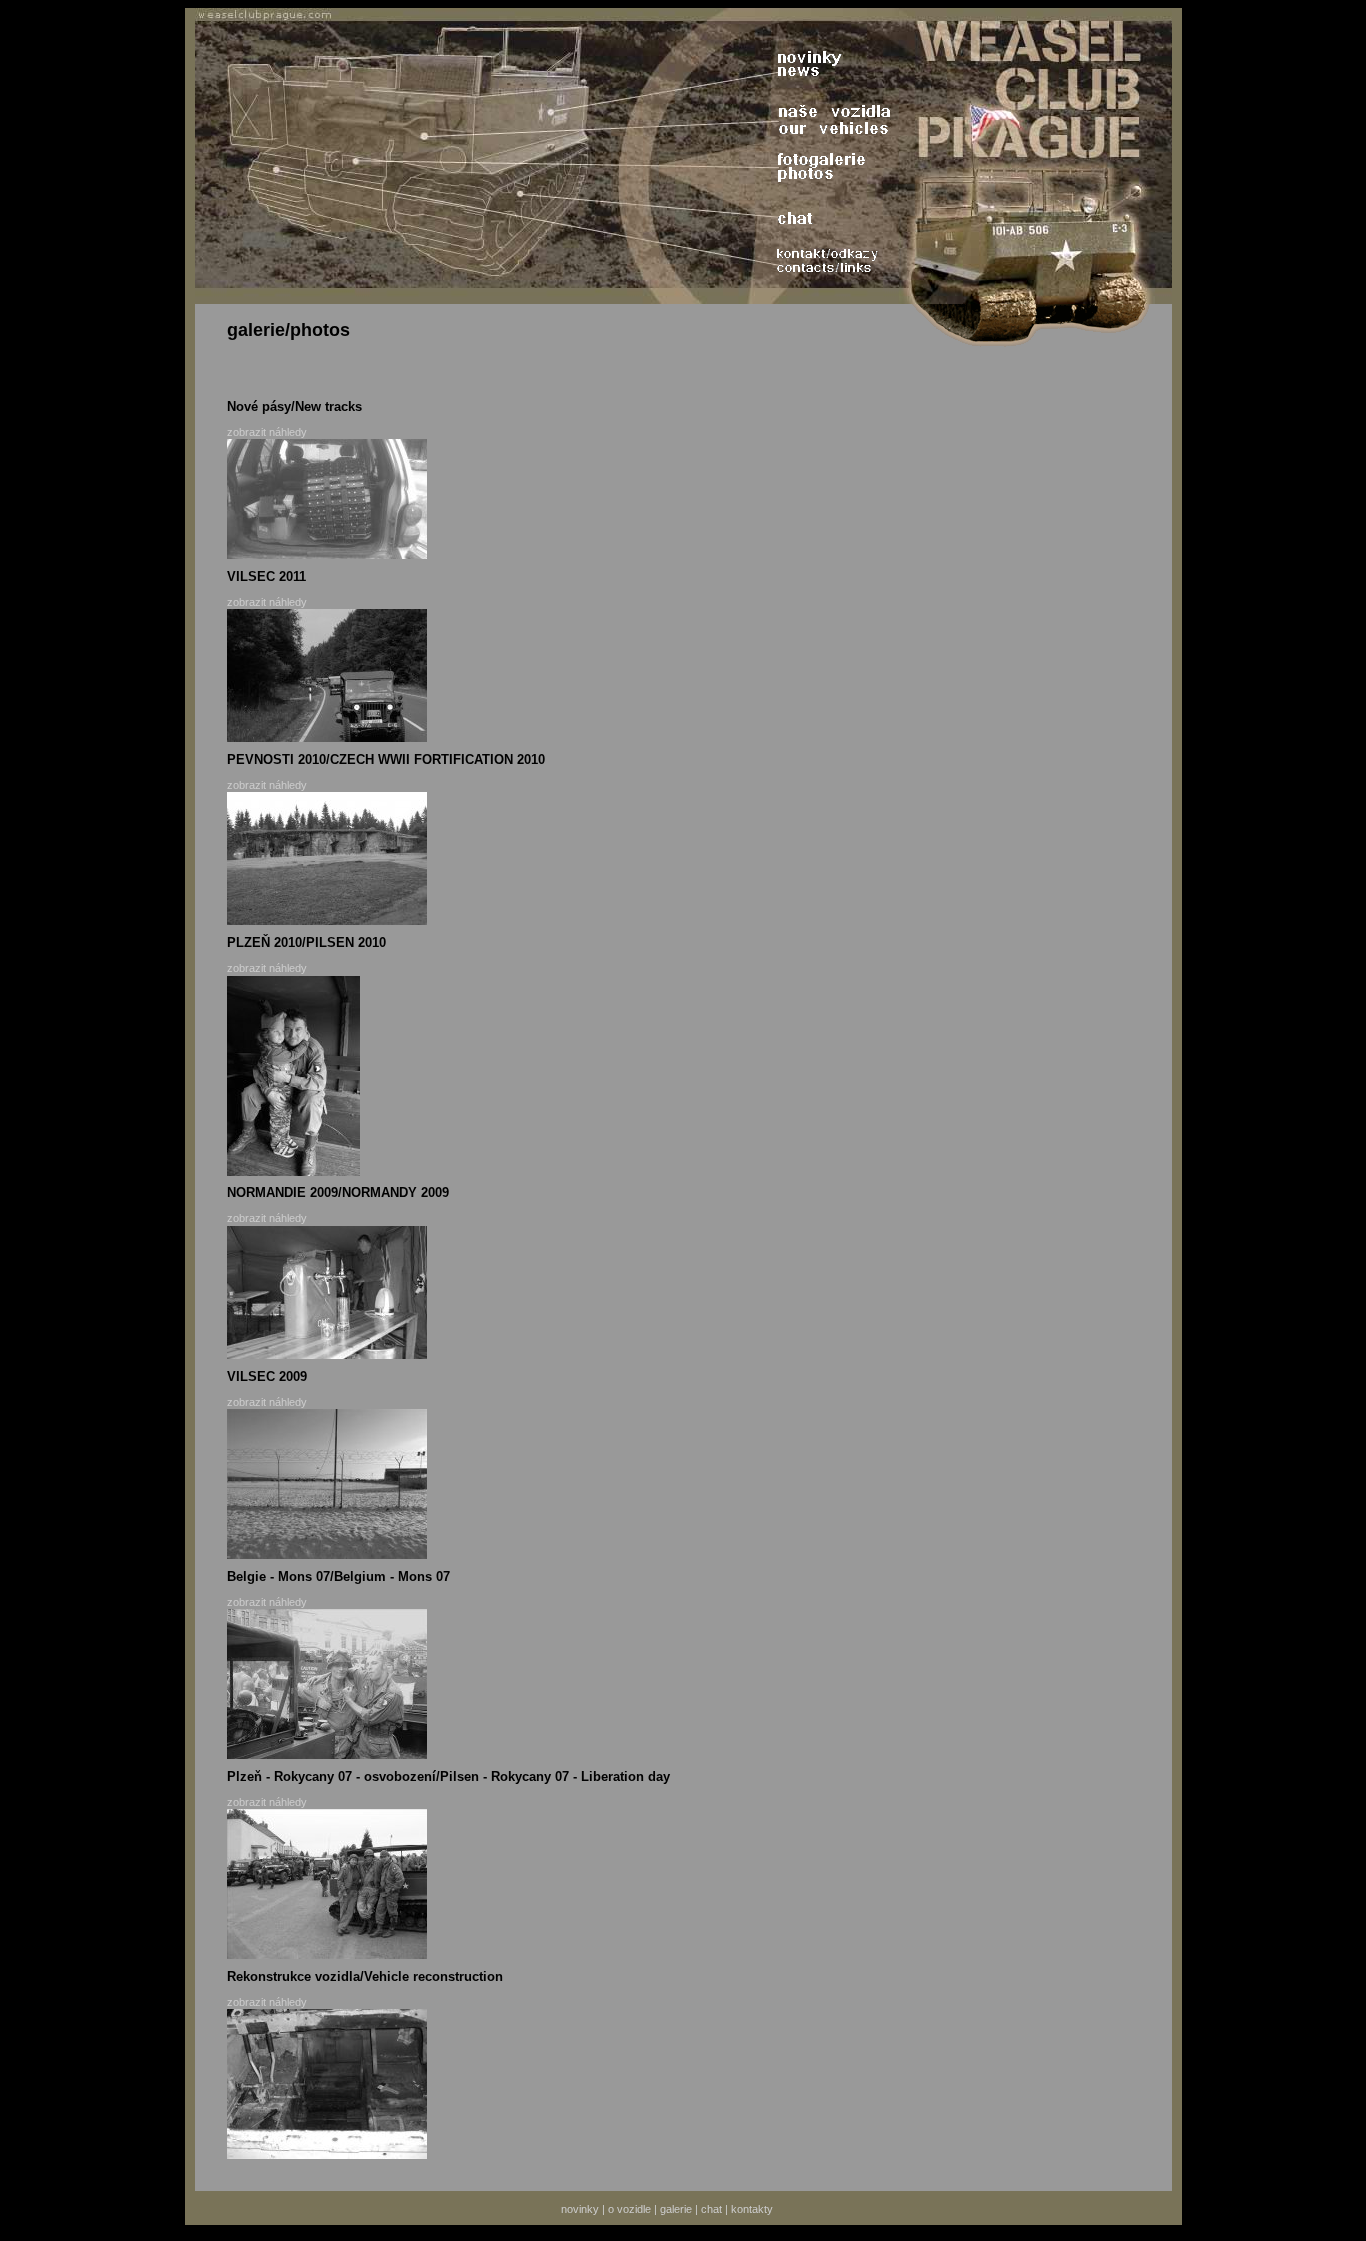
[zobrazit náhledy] (327, 555)
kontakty (752, 2209)
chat (711, 2209)
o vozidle (629, 2209)
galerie (676, 2209)
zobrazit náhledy (267, 432)
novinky (580, 2209)
